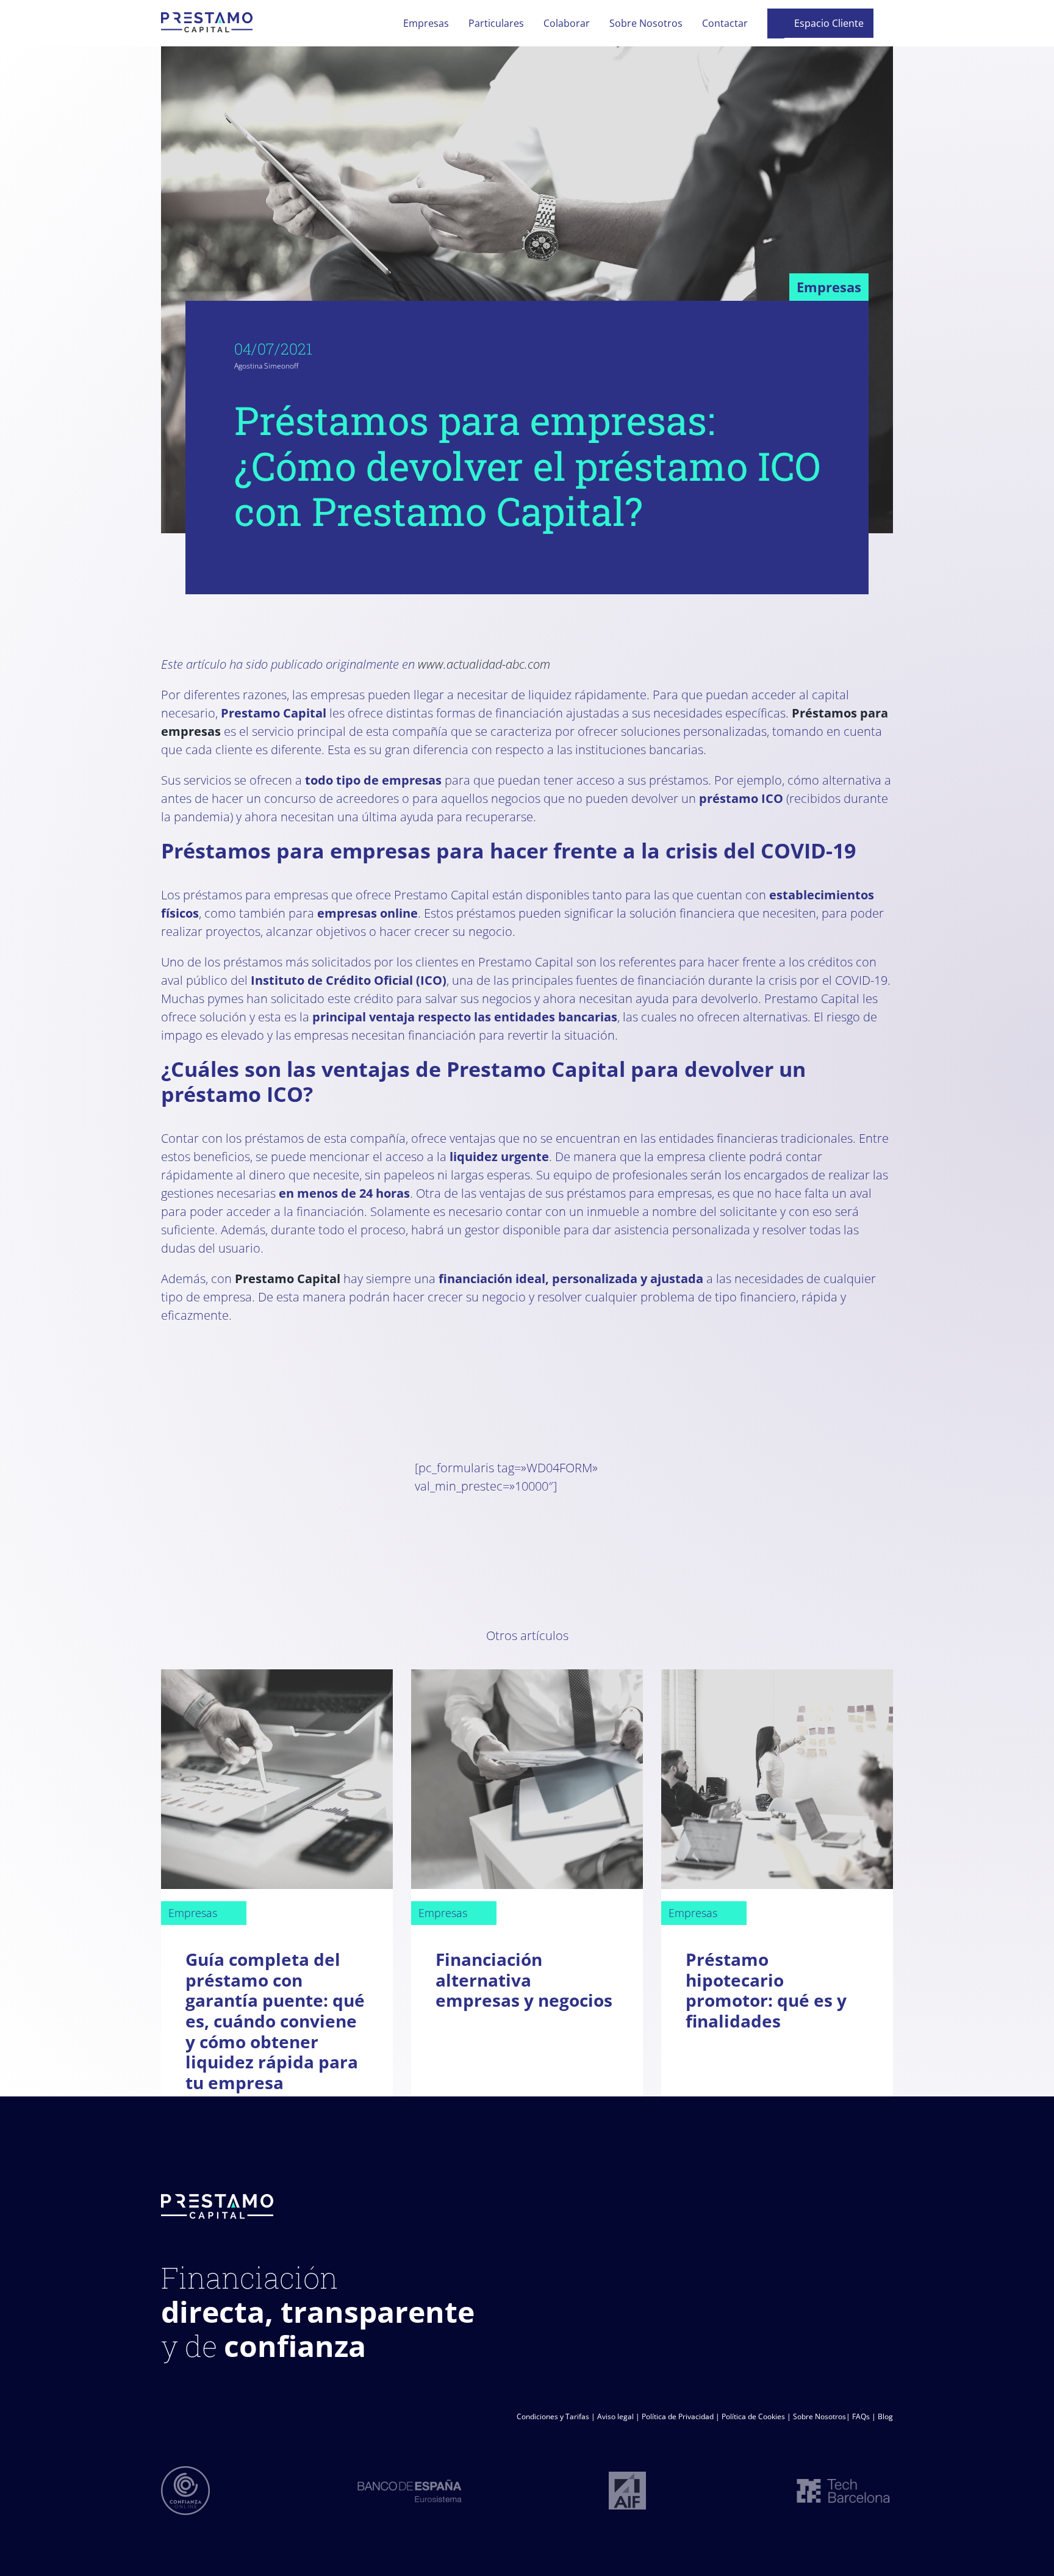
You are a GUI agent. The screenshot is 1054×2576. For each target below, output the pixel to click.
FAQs (861, 2416)
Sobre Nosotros (819, 2416)
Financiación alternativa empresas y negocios (524, 1980)
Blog (885, 2416)
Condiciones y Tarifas (553, 2416)
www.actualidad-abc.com (484, 664)
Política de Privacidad (678, 2416)
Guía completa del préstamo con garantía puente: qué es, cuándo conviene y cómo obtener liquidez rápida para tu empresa (275, 2021)
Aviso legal (615, 2416)
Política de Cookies (753, 2416)
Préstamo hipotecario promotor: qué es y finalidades (766, 1990)
